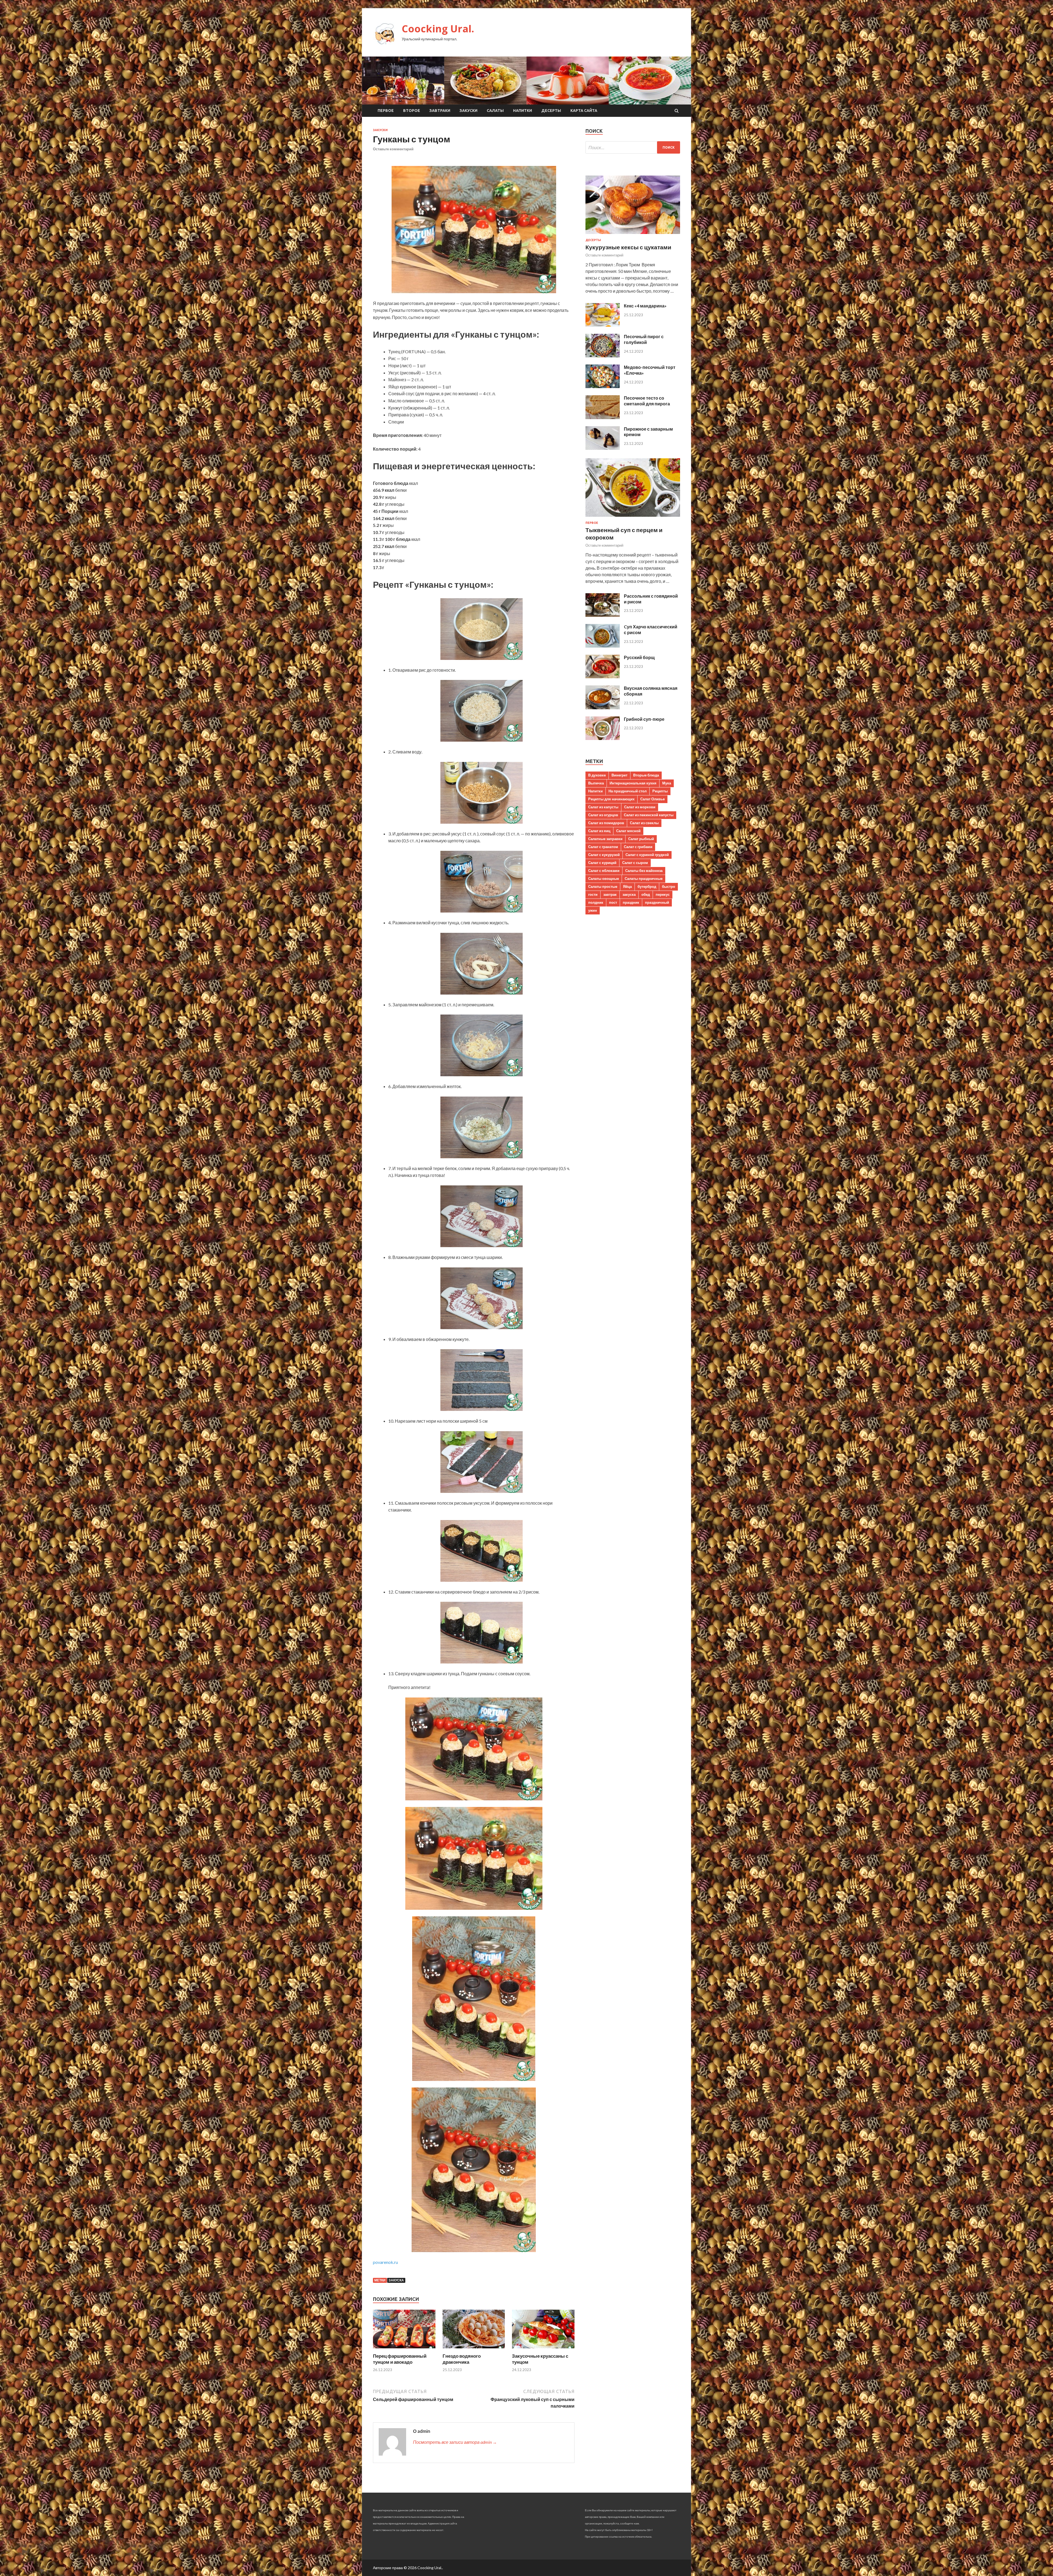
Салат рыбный (641, 839)
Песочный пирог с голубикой (644, 339)
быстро (669, 886)
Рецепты (660, 791)
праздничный (657, 902)
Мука (667, 783)
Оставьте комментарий (393, 149)
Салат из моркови (640, 807)
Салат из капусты (603, 807)
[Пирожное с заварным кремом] (603, 448)
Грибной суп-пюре (644, 719)
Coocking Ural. (438, 29)
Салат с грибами (638, 847)
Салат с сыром (635, 863)
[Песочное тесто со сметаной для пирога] (603, 417)
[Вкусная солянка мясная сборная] (603, 707)
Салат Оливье (653, 799)
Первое (386, 111)
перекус (663, 894)
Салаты (495, 111)
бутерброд (647, 886)
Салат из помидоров (606, 823)
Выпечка (596, 783)
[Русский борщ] (603, 677)
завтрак (610, 894)
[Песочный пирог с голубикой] (603, 356)
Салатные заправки (605, 839)
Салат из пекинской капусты (649, 815)
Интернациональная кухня (633, 783)
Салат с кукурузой (604, 855)
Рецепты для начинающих (611, 799)
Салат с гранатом (603, 847)
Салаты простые (603, 886)
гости (593, 894)
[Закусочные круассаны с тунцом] (543, 2350)
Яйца (627, 886)
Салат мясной (628, 831)
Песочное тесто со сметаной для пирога (647, 401)
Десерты (551, 111)
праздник (631, 902)
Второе (412, 111)
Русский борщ (639, 657)
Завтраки (440, 111)
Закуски (469, 111)
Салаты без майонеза (644, 871)
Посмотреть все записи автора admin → (455, 2442)
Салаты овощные (604, 879)
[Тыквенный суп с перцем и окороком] (633, 518)
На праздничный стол (628, 791)
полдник (596, 902)
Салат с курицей (602, 863)
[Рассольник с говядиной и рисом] (603, 615)
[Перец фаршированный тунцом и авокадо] (404, 2350)
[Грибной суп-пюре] (603, 738)
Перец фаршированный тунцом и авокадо (400, 2359)
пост (613, 902)
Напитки (523, 111)
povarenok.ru (385, 2262)
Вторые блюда (646, 775)
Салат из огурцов (603, 815)
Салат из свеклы (644, 823)
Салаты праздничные (644, 879)
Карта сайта (584, 111)
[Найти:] (633, 147)
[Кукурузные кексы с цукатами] (633, 235)
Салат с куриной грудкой (647, 855)
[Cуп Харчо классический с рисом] (603, 646)
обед (646, 894)
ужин (593, 910)
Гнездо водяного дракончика (462, 2359)
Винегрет (619, 775)
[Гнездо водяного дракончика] (474, 2350)
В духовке (597, 775)
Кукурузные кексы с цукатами (628, 247)
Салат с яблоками (604, 871)
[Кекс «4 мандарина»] (603, 325)
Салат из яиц (599, 831)
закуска (396, 2280)
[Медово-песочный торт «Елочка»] (603, 386)
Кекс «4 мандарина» (645, 306)
